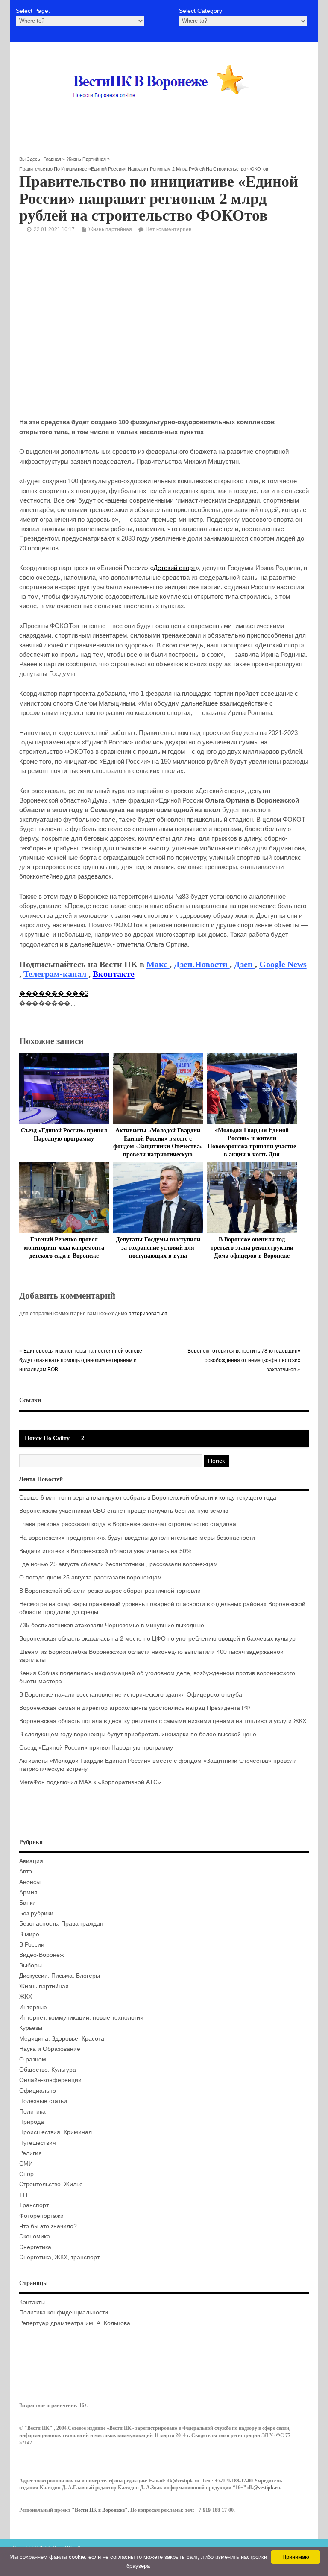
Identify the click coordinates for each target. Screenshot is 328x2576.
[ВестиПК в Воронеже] (164, 114)
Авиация (31, 1861)
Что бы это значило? (48, 2226)
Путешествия (38, 2143)
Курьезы (31, 2028)
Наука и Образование (50, 2049)
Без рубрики (36, 1913)
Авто (26, 1872)
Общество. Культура (48, 2070)
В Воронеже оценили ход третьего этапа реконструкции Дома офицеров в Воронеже (252, 1248)
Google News (283, 964)
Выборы (31, 1966)
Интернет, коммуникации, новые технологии (81, 2018)
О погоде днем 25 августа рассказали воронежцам (91, 1578)
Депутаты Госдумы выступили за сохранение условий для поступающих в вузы (158, 1248)
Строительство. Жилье (51, 2184)
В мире (29, 1934)
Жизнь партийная (86, 159)
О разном (33, 2060)
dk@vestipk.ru (264, 2488)
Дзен (245, 964)
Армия (28, 1892)
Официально (38, 2091)
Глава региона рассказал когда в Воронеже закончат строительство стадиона (128, 1524)
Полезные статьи (43, 2101)
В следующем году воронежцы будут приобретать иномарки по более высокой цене (138, 1734)
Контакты (32, 2302)
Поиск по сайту (47, 1438)
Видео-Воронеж (41, 1955)
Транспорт (34, 2205)
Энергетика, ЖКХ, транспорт (59, 2257)
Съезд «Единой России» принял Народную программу (96, 1748)
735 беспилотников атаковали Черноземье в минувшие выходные (112, 1625)
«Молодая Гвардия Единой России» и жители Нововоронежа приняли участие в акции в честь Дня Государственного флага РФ (252, 1146)
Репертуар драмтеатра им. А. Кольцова (75, 2323)
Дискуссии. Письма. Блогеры (60, 1976)
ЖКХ (26, 1997)
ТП (23, 2195)
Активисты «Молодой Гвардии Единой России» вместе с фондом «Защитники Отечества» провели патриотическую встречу (158, 1147)
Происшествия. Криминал (56, 2132)
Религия (31, 2153)
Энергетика (35, 2247)
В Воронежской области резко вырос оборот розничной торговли (110, 1591)
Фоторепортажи (41, 2216)
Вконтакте (114, 974)
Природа (32, 2122)
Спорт (28, 2174)
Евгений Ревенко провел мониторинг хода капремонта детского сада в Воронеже (64, 1248)
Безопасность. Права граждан (61, 1924)
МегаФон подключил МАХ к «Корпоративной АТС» (90, 1782)
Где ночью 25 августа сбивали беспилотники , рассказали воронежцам (119, 1564)
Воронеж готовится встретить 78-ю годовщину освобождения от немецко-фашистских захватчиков (244, 1360)
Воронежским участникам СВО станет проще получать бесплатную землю (124, 1511)
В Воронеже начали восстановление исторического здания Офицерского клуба (131, 1695)
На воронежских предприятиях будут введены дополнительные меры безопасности (137, 1538)
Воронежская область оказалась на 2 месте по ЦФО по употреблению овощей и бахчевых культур (157, 1639)
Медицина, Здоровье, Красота (62, 2039)
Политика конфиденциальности (64, 2313)
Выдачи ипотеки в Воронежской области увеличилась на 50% (105, 1551)
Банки (28, 1903)
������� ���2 (54, 993)
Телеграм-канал (56, 974)
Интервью (33, 2007)
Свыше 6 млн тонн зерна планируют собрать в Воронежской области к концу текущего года (148, 1498)
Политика (32, 2112)
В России (32, 1945)
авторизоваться (148, 1314)
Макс (158, 964)
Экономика (35, 2236)
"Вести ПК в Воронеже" (100, 2510)
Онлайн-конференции (50, 2080)
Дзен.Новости (202, 964)
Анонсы (30, 1882)
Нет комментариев (168, 229)
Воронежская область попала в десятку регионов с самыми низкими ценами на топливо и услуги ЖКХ (163, 1721)
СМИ (26, 2164)
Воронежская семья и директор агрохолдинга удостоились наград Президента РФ (135, 1708)
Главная (52, 159)
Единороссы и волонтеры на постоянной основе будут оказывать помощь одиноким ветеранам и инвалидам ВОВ (81, 1360)
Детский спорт (174, 568)
